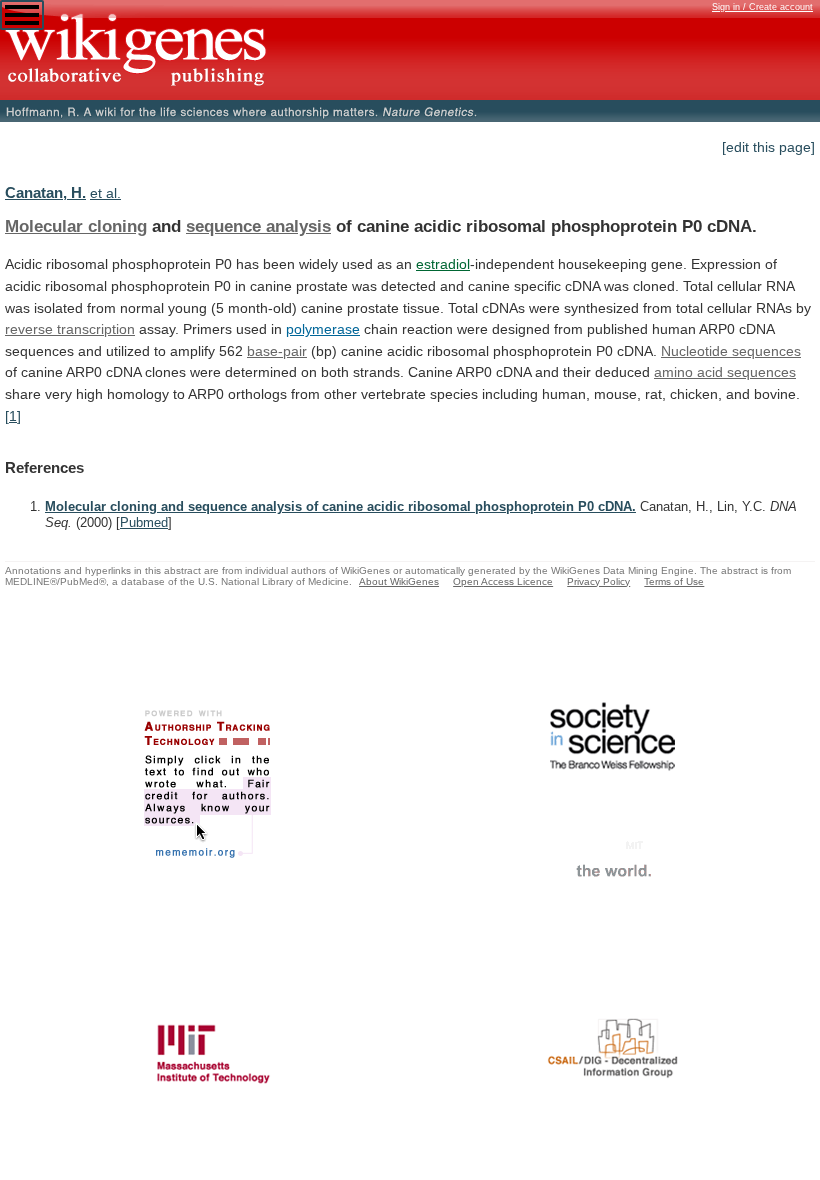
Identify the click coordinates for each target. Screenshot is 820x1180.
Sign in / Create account (762, 7)
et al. (105, 193)
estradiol (443, 264)
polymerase (323, 329)
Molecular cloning (76, 226)
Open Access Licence (503, 581)
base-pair (277, 351)
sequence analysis (258, 226)
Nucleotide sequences (731, 351)
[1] (13, 416)
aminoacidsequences (725, 372)
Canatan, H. (45, 192)
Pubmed (144, 522)
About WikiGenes (399, 581)
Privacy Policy (598, 581)
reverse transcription (70, 329)
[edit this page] (768, 147)
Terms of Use (674, 581)
